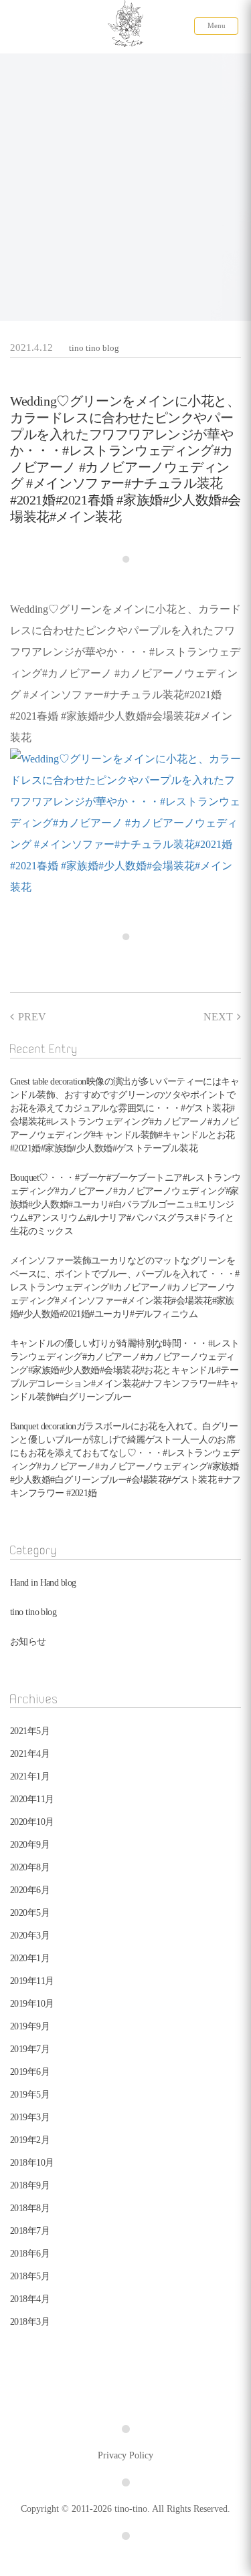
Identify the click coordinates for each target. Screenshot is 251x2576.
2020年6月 (30, 1890)
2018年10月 (32, 2163)
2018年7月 (30, 2231)
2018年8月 (30, 2208)
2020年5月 (30, 1913)
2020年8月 (30, 1867)
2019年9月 (30, 2026)
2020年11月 (32, 1799)
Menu (217, 25)
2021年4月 (30, 1754)
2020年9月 (30, 1845)
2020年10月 (32, 1822)
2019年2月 (30, 2140)
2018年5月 (30, 2276)
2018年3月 (30, 2322)
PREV (32, 1017)
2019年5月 (30, 2095)
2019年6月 (30, 2072)
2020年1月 (30, 1958)
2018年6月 (30, 2254)
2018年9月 (30, 2185)
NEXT (218, 1017)
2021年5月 (30, 1731)
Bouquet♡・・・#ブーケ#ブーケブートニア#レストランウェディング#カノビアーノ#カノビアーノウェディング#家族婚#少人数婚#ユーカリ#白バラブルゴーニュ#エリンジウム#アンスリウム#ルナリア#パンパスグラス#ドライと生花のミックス (125, 1204)
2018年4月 (30, 2299)
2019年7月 (30, 2049)
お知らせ (28, 1641)
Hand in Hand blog (43, 1583)
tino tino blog (94, 348)
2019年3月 (30, 2117)
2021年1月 (30, 1776)
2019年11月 (32, 1981)
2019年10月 (32, 2004)
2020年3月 (30, 1936)
